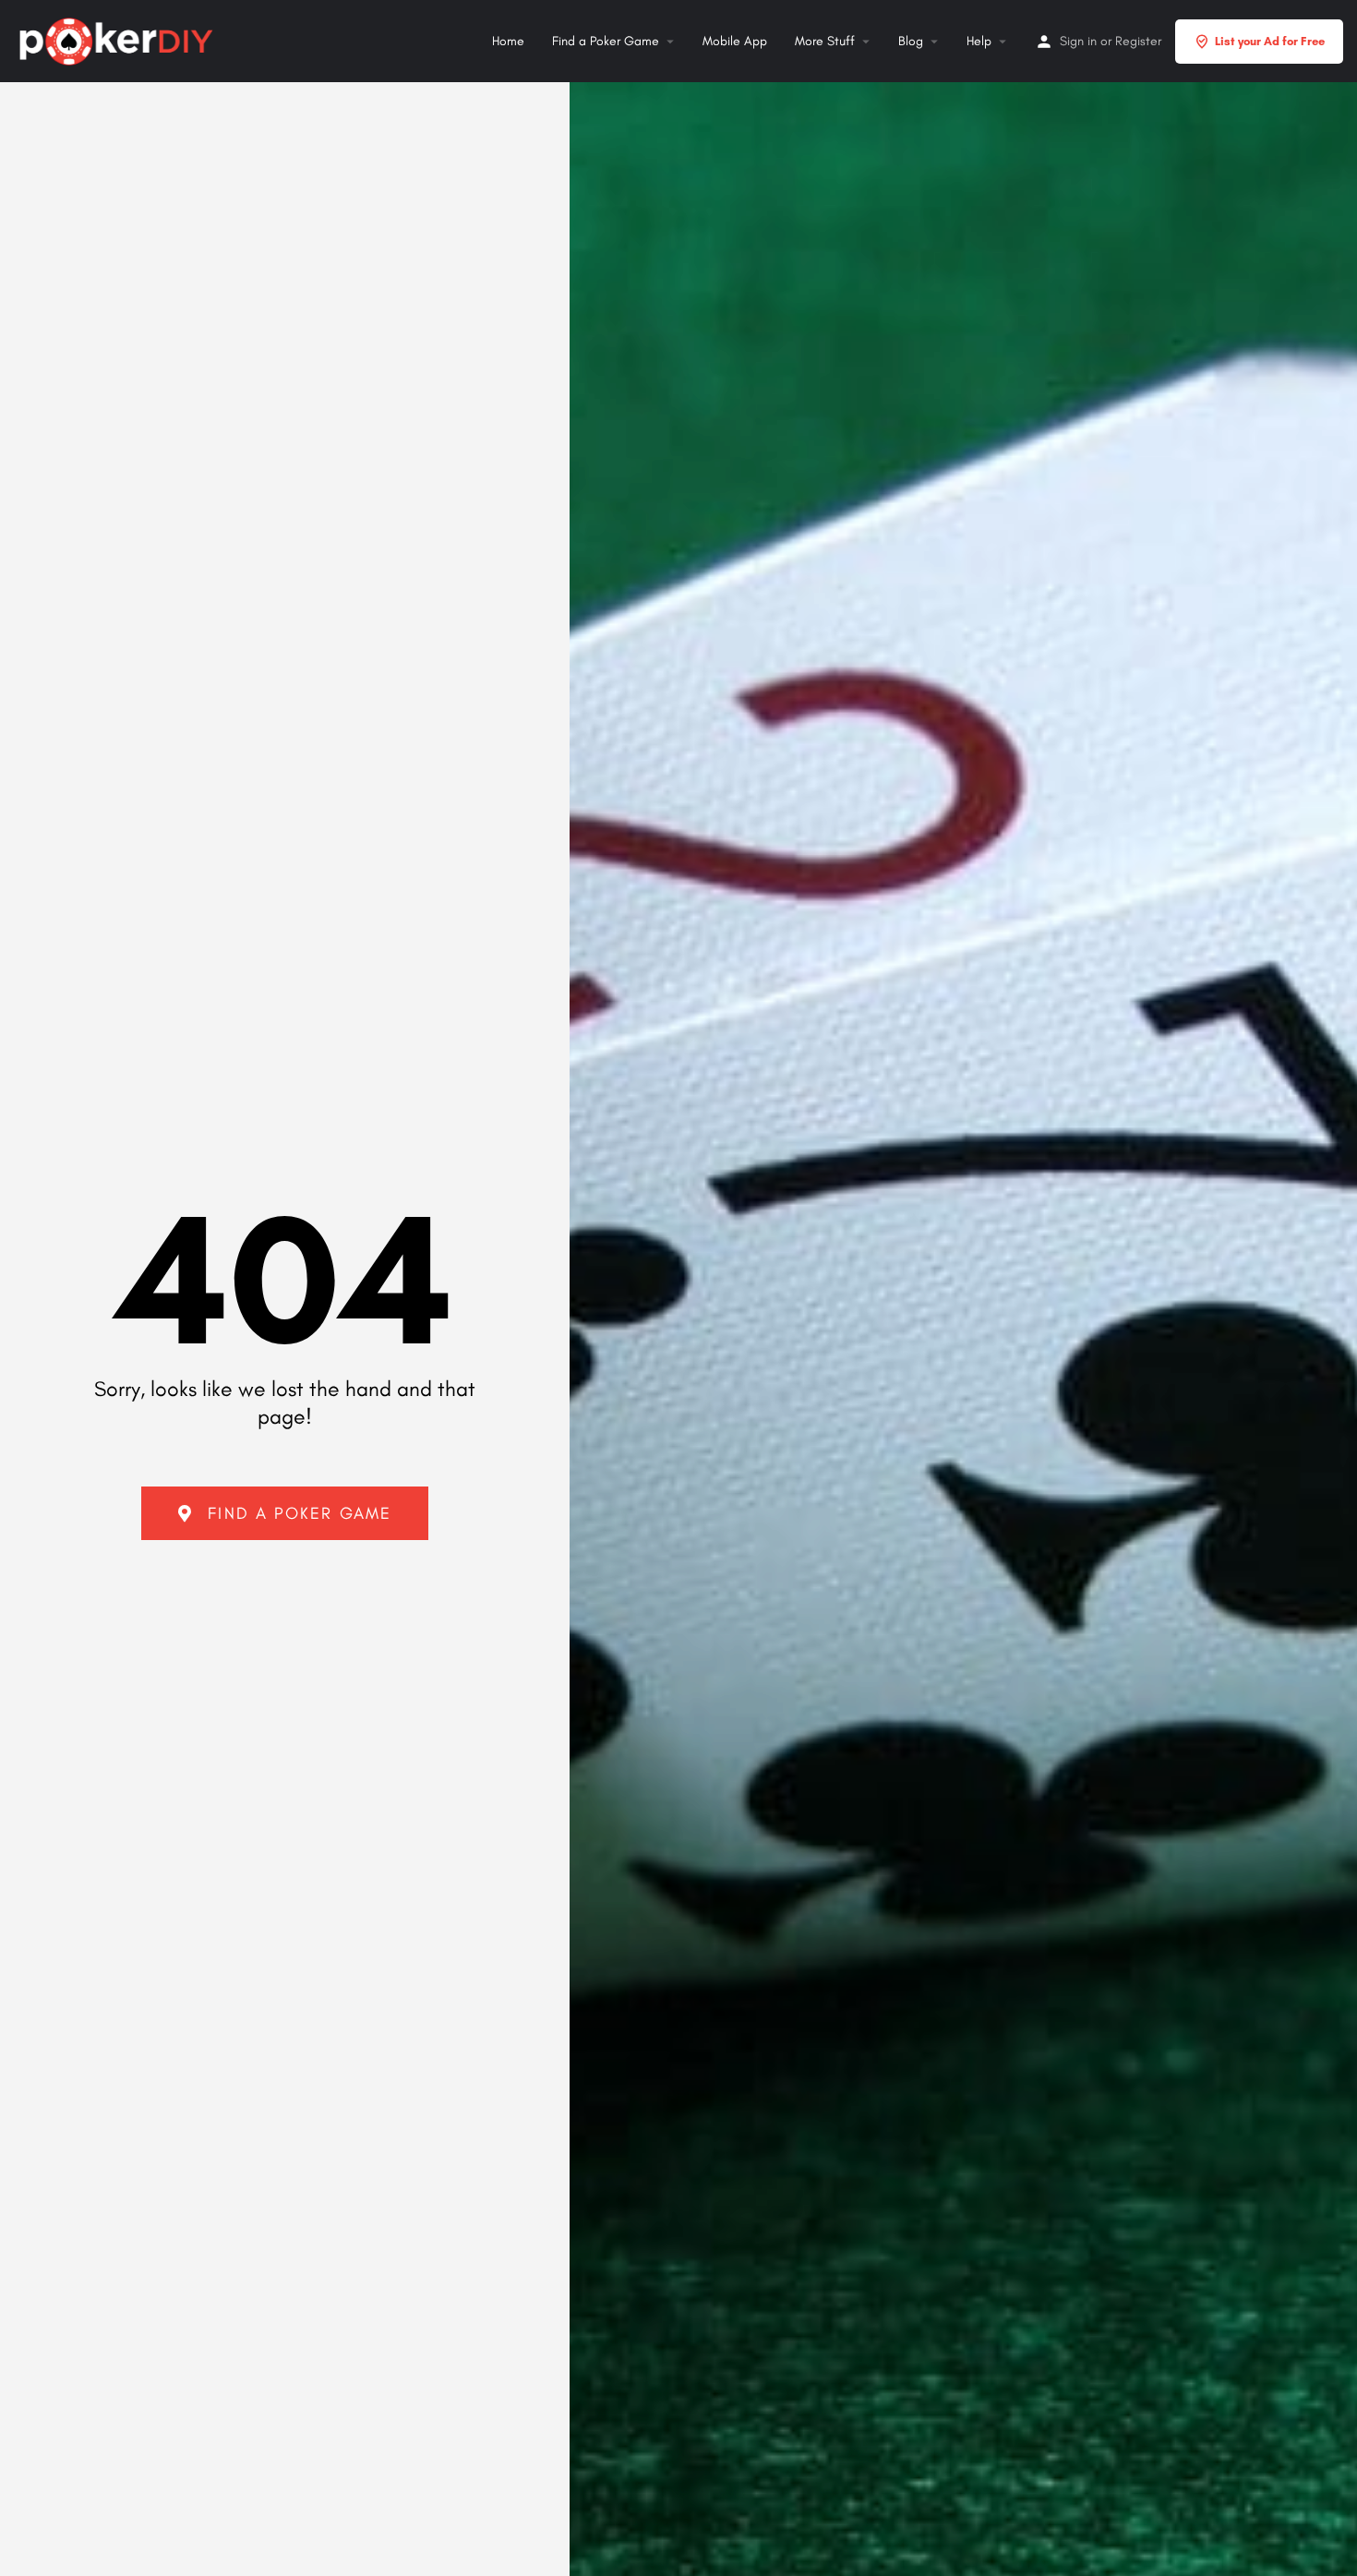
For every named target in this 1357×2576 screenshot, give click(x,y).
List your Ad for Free (1270, 41)
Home (508, 41)
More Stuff (825, 41)
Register (1138, 41)
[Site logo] (119, 39)
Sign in (1078, 41)
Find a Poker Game (606, 41)
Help (979, 41)
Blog (911, 41)
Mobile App (735, 41)
